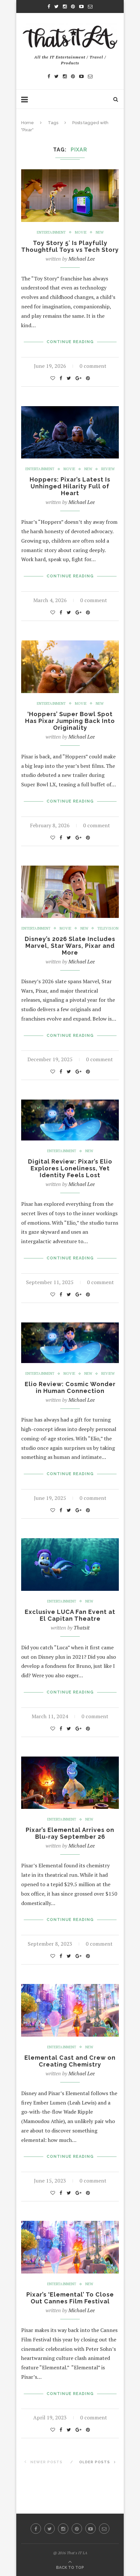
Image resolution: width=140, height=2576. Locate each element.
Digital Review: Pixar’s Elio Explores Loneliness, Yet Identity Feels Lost (70, 1168)
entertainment (51, 232)
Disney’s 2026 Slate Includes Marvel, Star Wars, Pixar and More (70, 946)
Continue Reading (70, 342)
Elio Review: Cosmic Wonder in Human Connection (70, 1387)
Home (28, 123)
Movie (81, 232)
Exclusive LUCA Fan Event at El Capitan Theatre (70, 1615)
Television (108, 928)
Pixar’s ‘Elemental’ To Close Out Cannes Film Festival (70, 2298)
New (100, 232)
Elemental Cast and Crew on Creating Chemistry (70, 2061)
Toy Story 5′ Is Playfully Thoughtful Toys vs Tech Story (70, 246)
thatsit (82, 1628)
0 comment (93, 366)
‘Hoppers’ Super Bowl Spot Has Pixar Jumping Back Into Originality (70, 721)
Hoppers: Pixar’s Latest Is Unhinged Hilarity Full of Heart (70, 486)
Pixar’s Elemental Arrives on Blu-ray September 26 (70, 1833)
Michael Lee (82, 259)
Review (108, 469)
